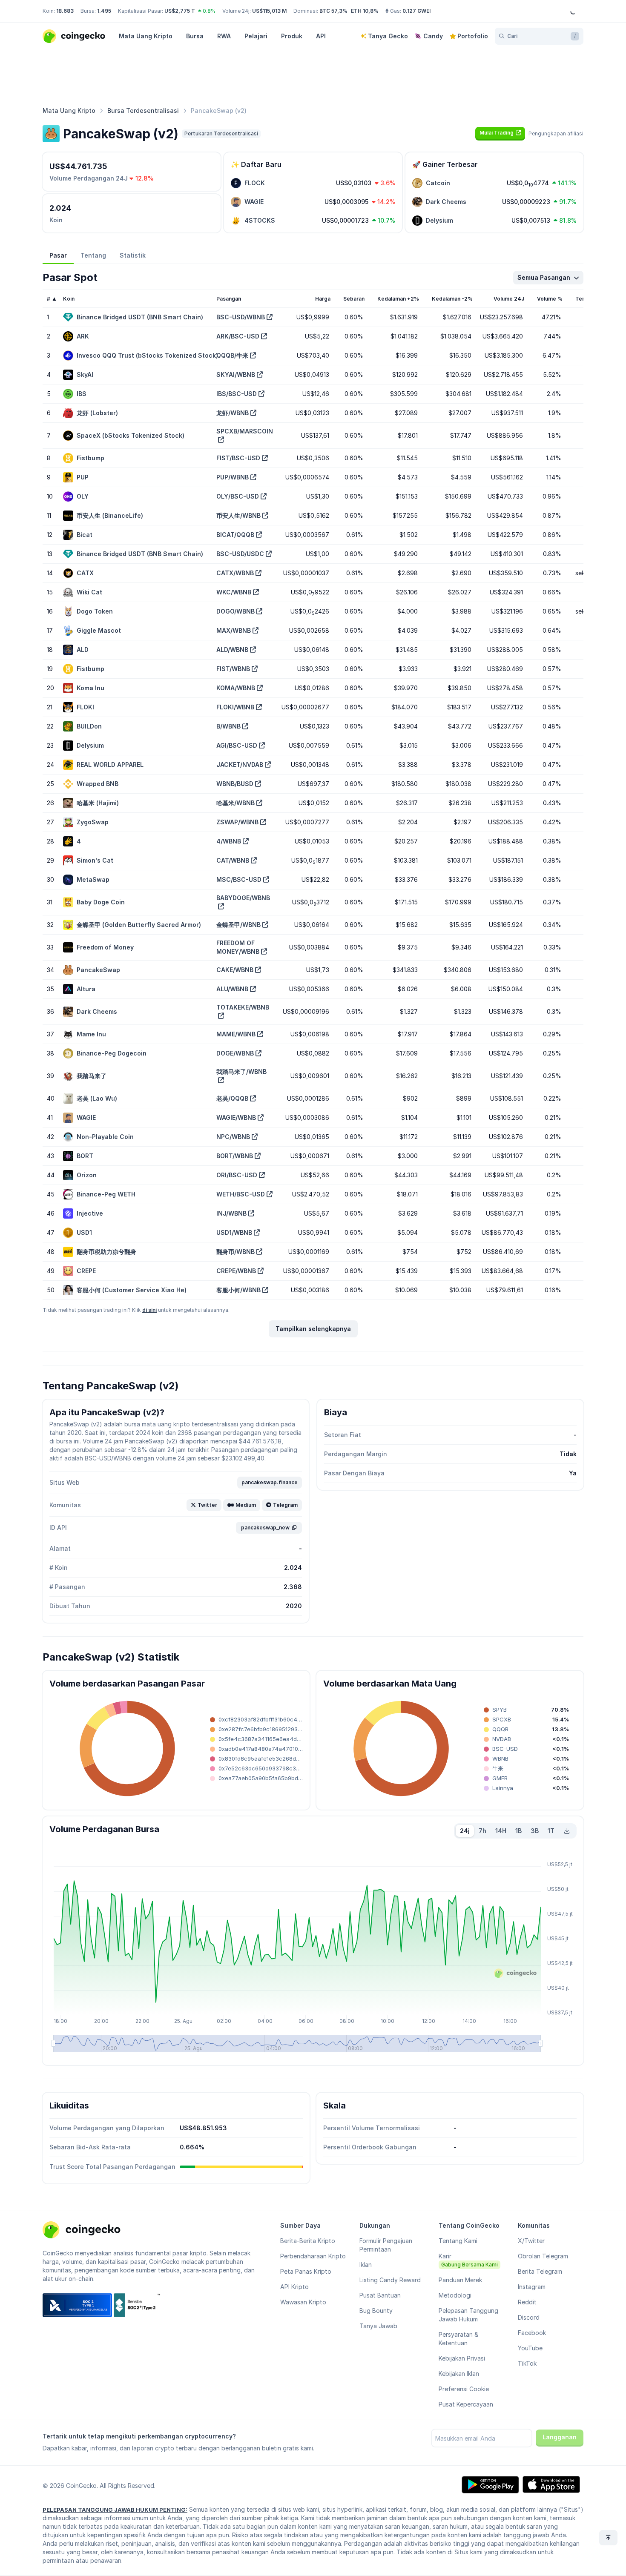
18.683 (65, 11)
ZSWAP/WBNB (237, 822)
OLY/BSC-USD (238, 496)
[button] (500, 133)
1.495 (104, 11)
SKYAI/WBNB (236, 374)
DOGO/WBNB (235, 611)
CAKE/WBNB (235, 970)
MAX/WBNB (234, 630)
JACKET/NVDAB (240, 764)
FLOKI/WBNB (235, 707)
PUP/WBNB (233, 477)
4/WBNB (229, 841)
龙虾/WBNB (233, 413)
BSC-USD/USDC (240, 554)
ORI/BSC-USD (237, 1175)
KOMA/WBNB (236, 688)
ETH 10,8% (365, 11)
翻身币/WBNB (235, 1252)
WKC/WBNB (234, 592)
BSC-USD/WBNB (241, 317)
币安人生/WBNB (238, 515)
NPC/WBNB (233, 1137)
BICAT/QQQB (235, 535)
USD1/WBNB (234, 1232)
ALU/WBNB (232, 989)
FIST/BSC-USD (238, 458)
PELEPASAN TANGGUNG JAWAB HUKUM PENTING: (115, 2510)
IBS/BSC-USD (237, 394)
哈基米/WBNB (235, 803)
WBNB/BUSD (235, 784)
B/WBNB (228, 726)
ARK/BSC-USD (238, 336)
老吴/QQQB (232, 1098)
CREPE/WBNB (236, 1271)
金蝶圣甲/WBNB (238, 925)
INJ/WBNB (231, 1213)
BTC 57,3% (333, 11)
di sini (149, 1310)
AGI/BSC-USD (237, 745)
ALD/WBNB (232, 650)
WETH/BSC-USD (241, 1194)
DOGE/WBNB (235, 1053)
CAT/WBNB (233, 860)
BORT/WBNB (235, 1156)
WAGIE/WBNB (236, 1117)
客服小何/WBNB (238, 1290)
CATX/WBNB (235, 573)
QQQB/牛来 (232, 355)
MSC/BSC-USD (239, 879)
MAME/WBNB (236, 1034)
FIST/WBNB (233, 669)
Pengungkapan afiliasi (556, 133)
